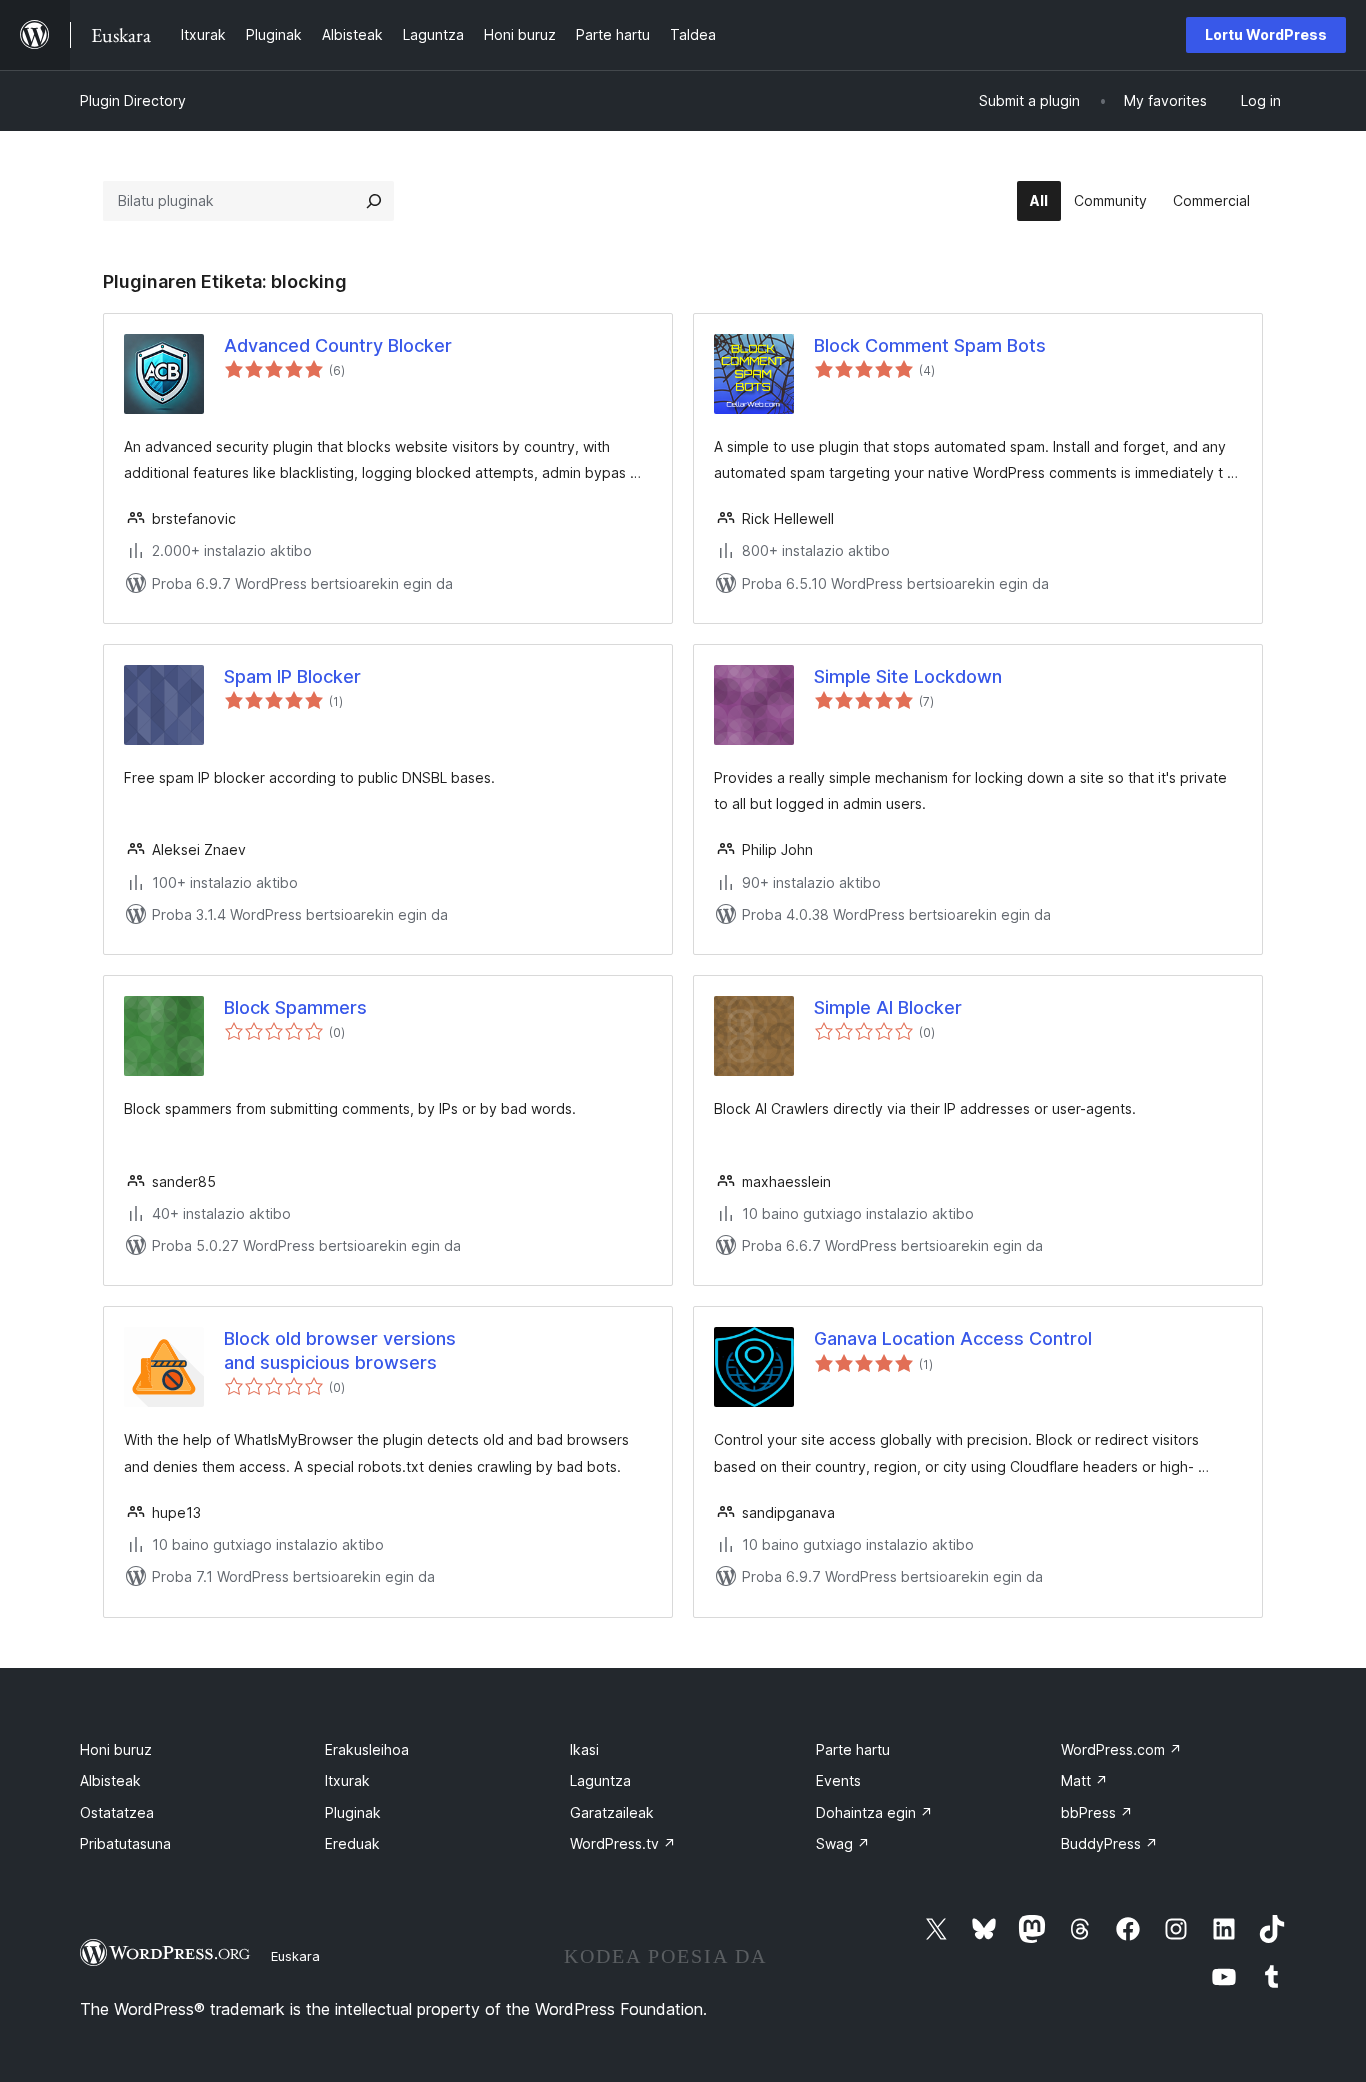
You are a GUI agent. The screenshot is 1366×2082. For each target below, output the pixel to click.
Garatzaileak (612, 1812)
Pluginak (353, 1812)
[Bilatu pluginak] (374, 201)
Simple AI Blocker (888, 1007)
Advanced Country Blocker (338, 345)
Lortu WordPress (1266, 34)
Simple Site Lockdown (908, 676)
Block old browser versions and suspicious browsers (340, 1350)
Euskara (295, 1956)
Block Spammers (295, 1007)
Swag (843, 1843)
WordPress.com (1121, 1749)
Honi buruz (116, 1749)
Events (838, 1780)
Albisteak (110, 1780)
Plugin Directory (133, 100)
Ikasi (584, 1749)
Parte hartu (853, 1749)
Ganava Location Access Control (953, 1338)
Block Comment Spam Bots (930, 345)
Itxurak (347, 1780)
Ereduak (352, 1843)
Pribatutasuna (125, 1843)
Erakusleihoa (367, 1749)
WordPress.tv (623, 1843)
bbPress (1097, 1812)
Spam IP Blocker (292, 676)
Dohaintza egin (874, 1812)
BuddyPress (1109, 1843)
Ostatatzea (117, 1812)
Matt (1084, 1780)
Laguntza (600, 1780)
